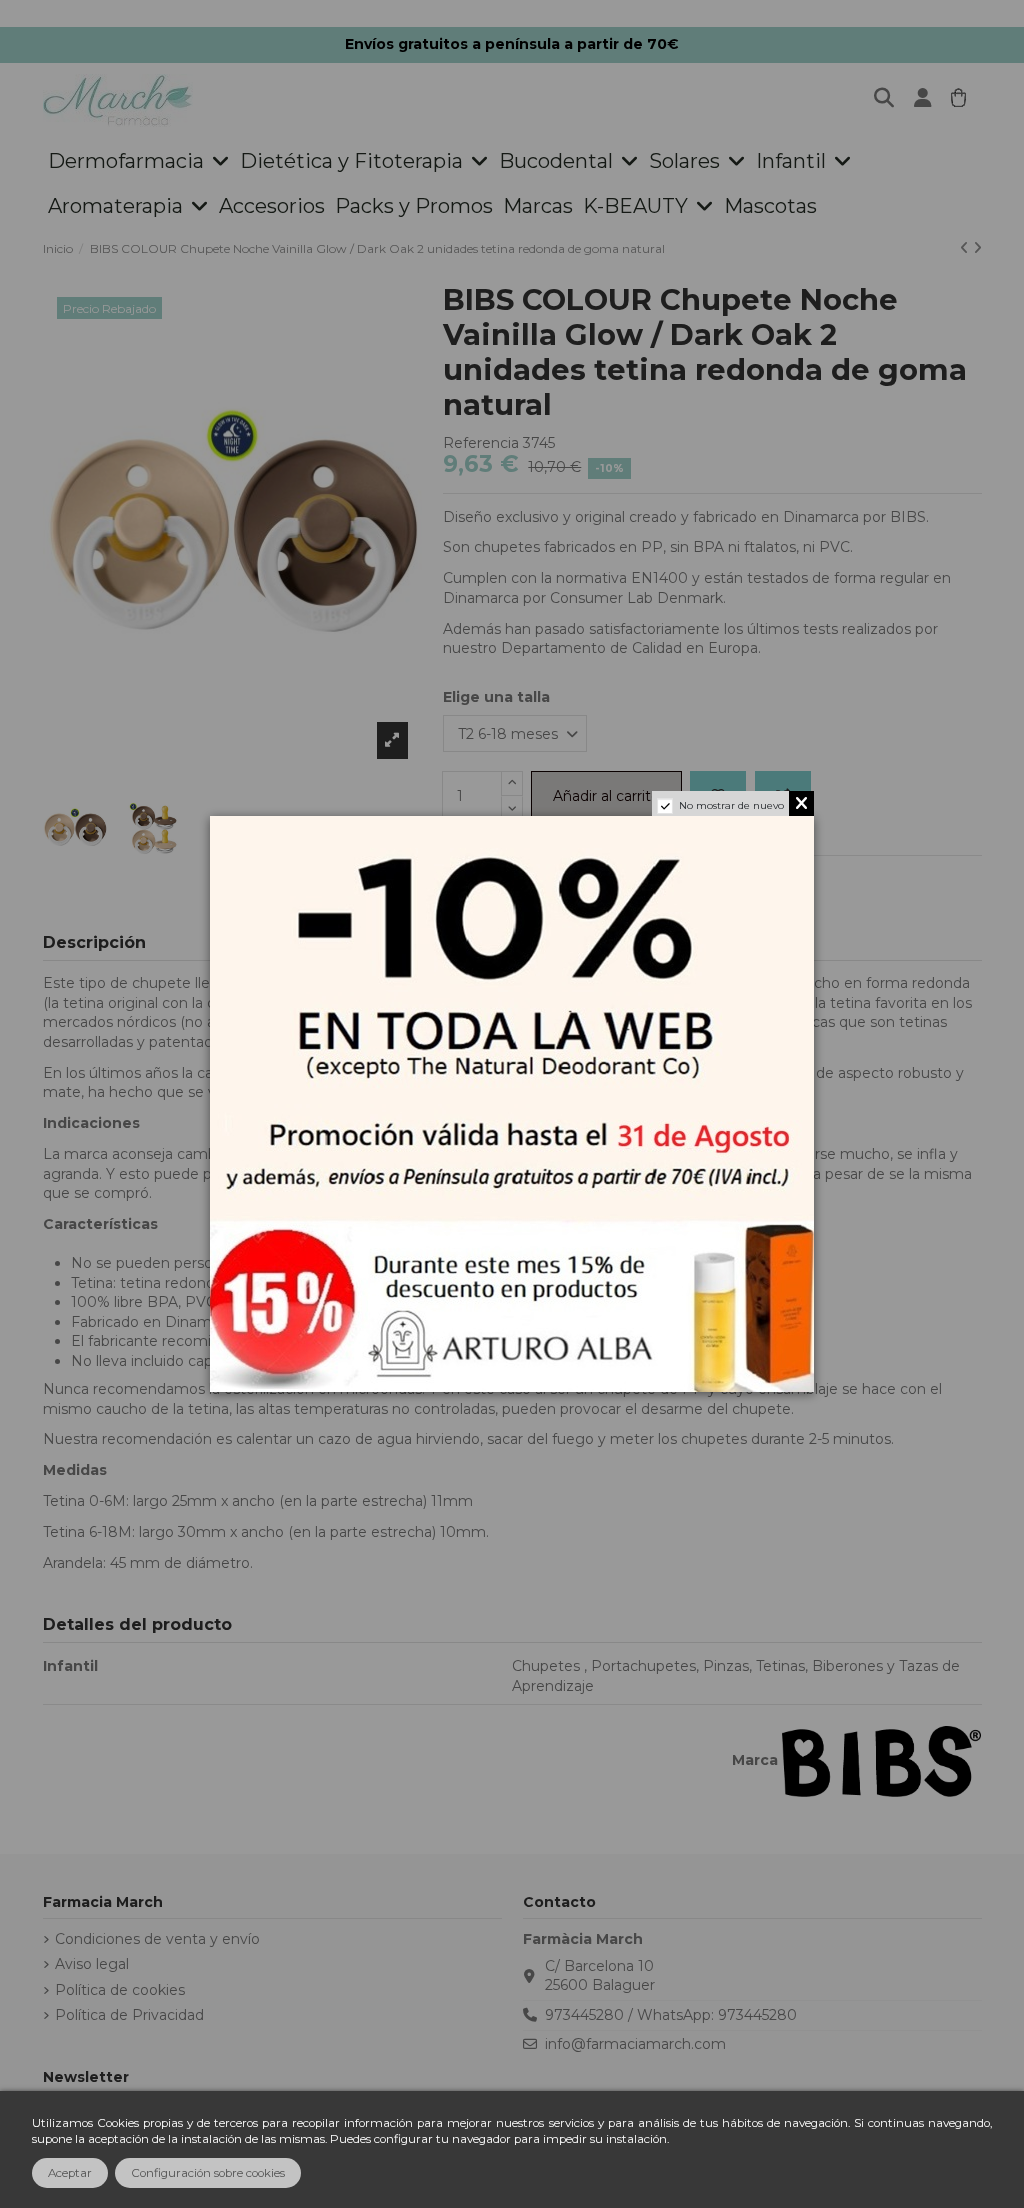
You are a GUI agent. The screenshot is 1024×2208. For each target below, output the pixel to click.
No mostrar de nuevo (731, 805)
